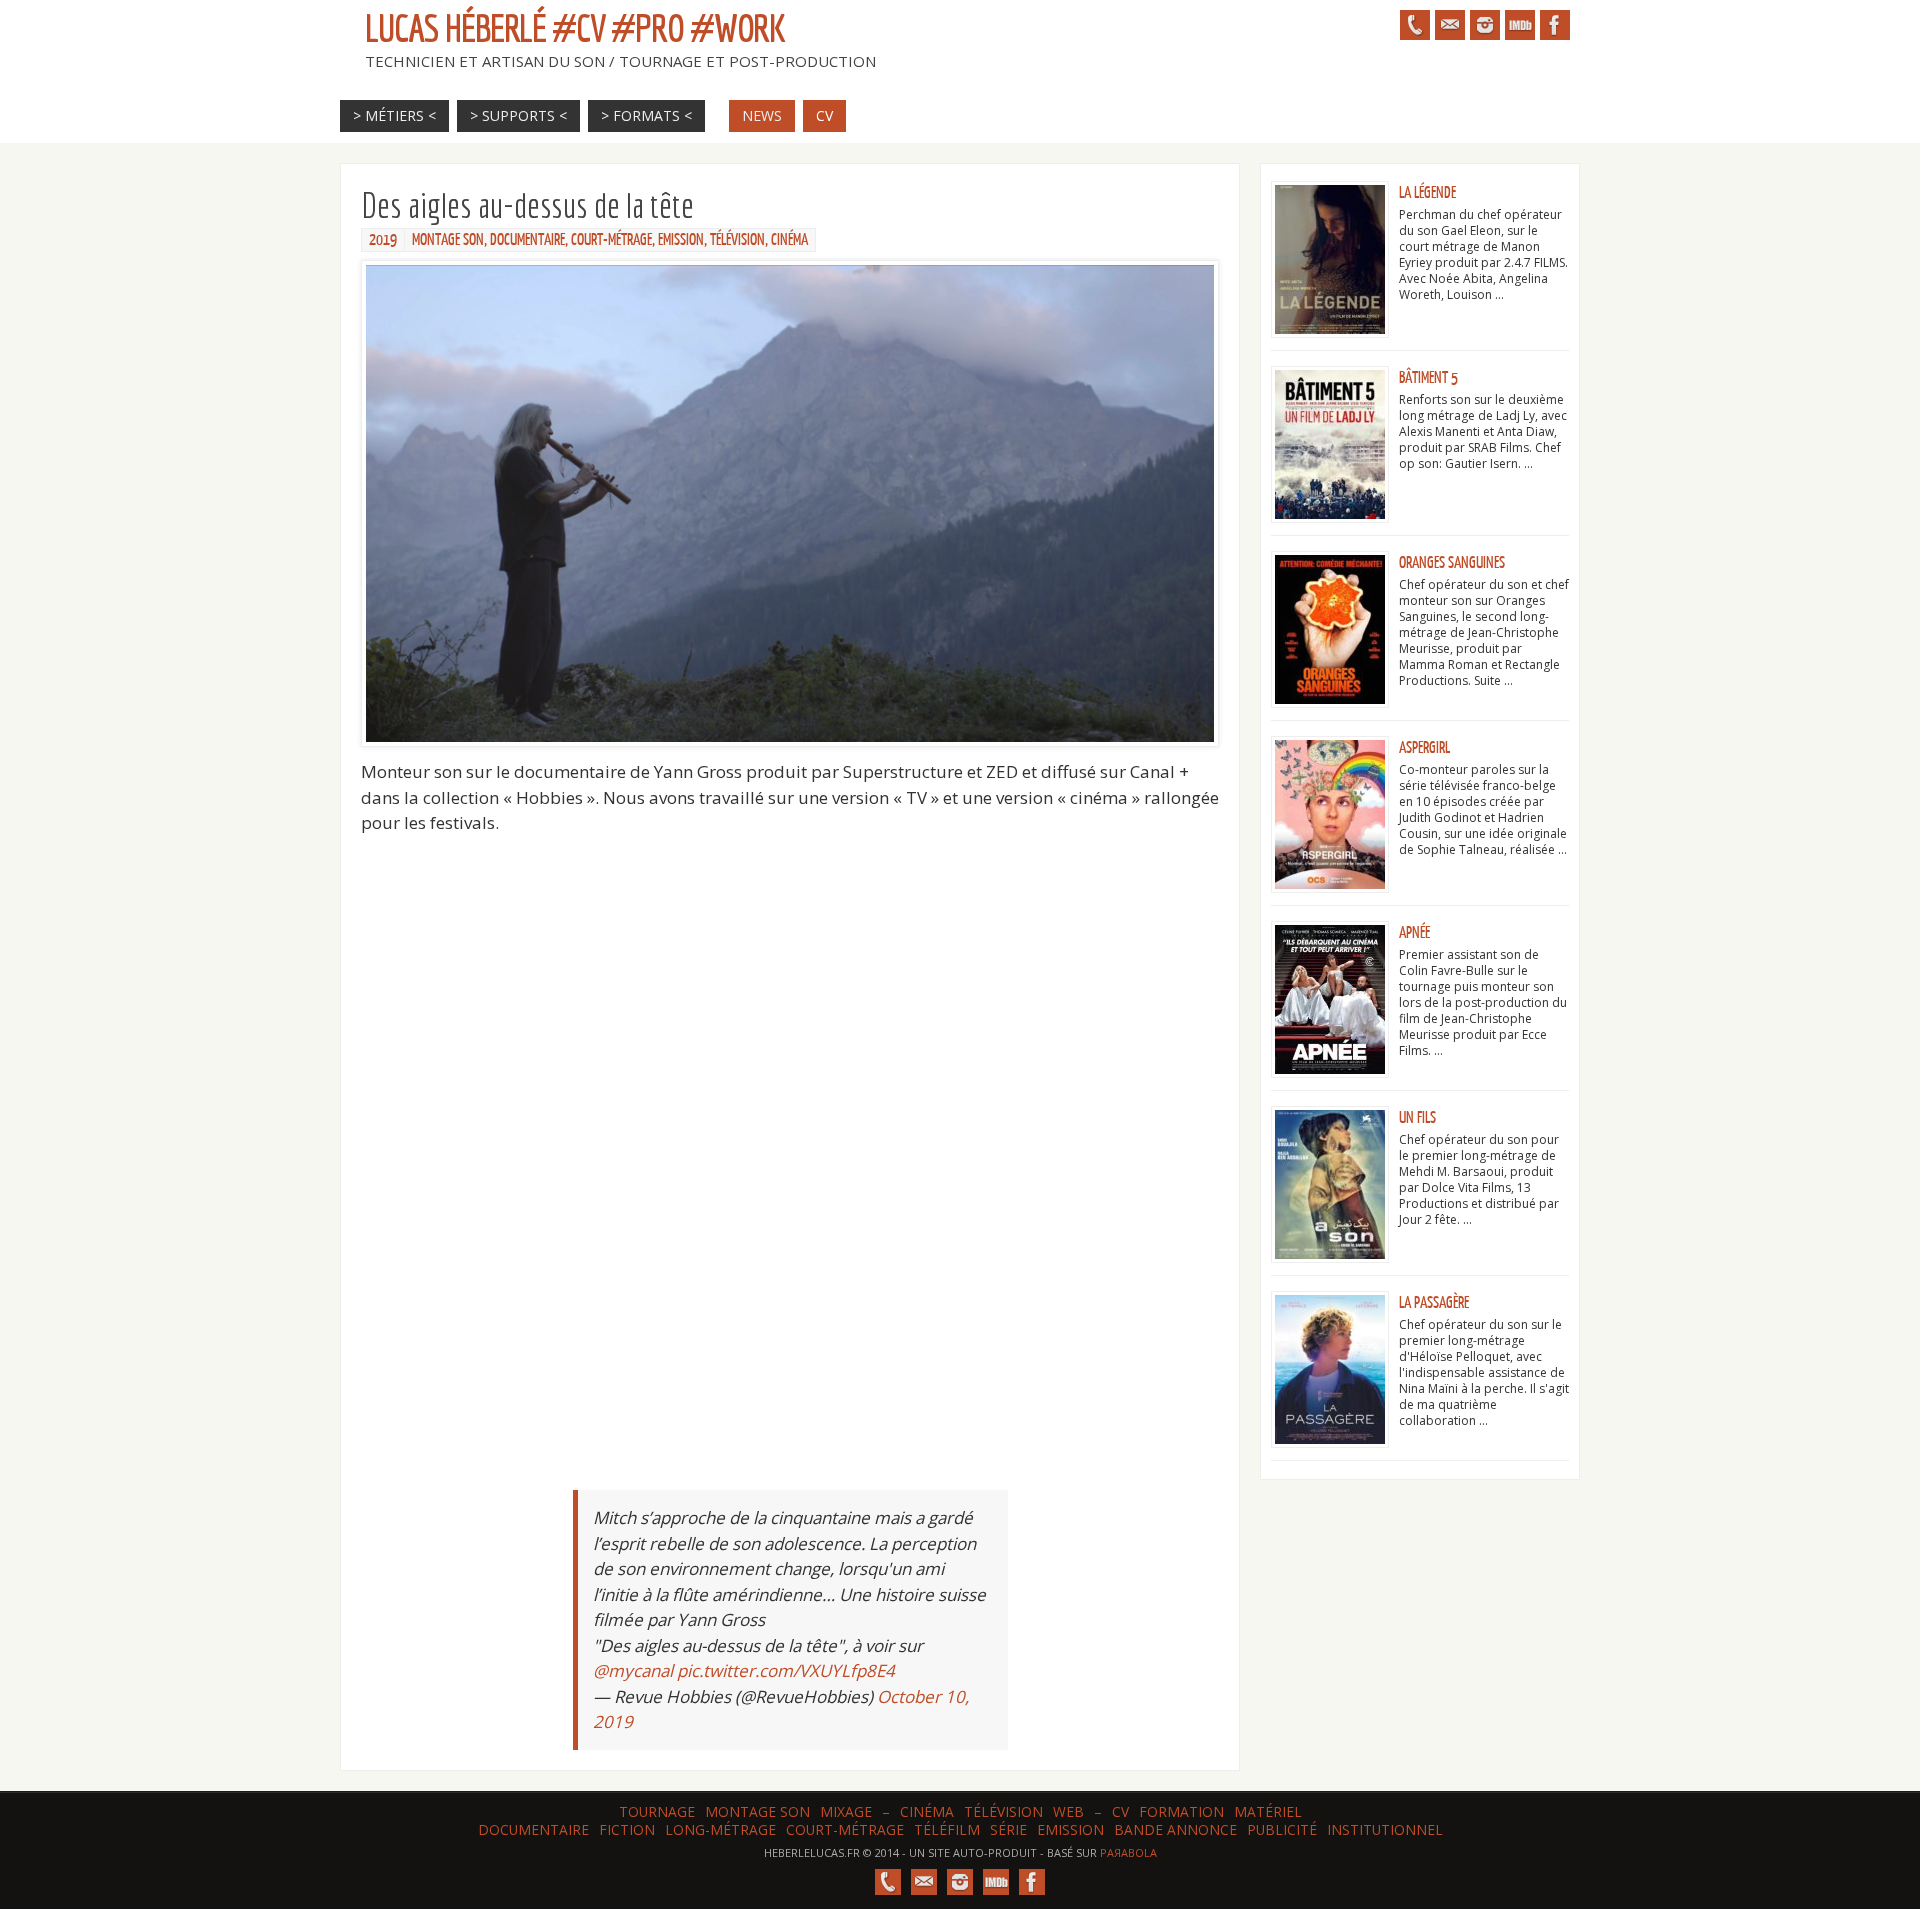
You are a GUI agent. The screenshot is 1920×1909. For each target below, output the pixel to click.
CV (1120, 1811)
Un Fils (1417, 1118)
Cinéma (789, 240)
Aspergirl (1424, 748)
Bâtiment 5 (1428, 378)
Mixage (846, 1811)
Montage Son (448, 240)
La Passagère (1434, 1303)
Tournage (657, 1811)
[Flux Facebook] (1555, 25)
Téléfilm (947, 1829)
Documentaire (527, 240)
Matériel (1268, 1811)
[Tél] (1415, 25)
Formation (1181, 1811)
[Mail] (1450, 25)
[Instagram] (1485, 25)
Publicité (1282, 1829)
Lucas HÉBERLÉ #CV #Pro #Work (575, 28)
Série (1008, 1829)
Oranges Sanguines (1452, 563)
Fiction (627, 1829)
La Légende (1427, 193)
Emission (681, 240)
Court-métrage (611, 240)
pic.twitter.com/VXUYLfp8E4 (786, 1670)
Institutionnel (1385, 1829)
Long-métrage (720, 1829)
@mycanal (633, 1670)
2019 (383, 240)
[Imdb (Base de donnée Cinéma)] (1520, 25)
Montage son (757, 1811)
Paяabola (1128, 1852)
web (1068, 1811)
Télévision (737, 240)
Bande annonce (1175, 1829)
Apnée (1414, 933)
